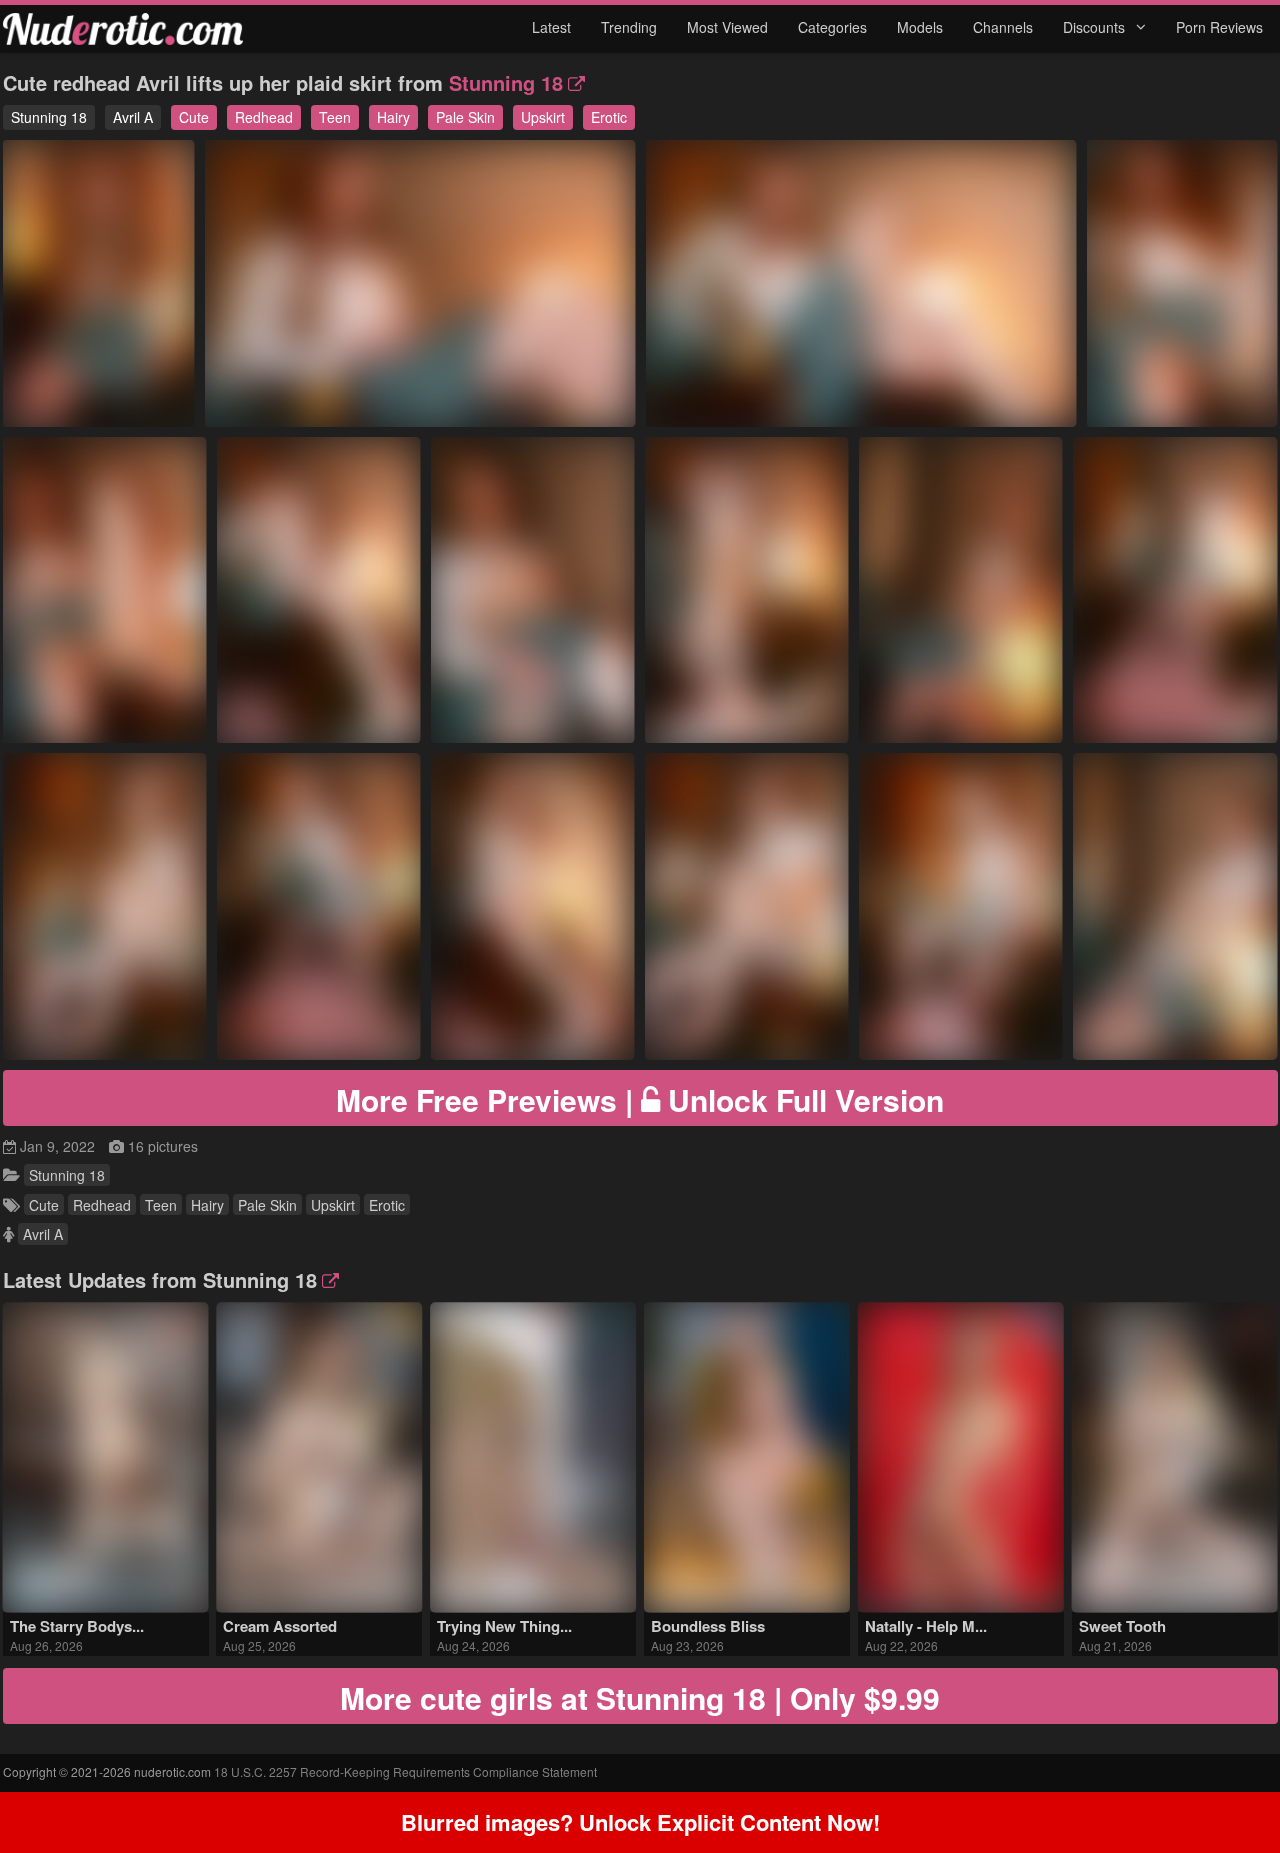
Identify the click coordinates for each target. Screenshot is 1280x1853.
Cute (194, 117)
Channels (1003, 27)
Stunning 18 (506, 82)
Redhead (264, 117)
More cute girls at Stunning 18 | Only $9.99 (640, 1697)
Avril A (133, 117)
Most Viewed (727, 27)
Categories (832, 27)
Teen (335, 117)
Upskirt (543, 117)
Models (920, 27)
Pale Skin (465, 117)
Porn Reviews (1219, 27)
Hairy (393, 117)
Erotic (609, 117)
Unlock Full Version (640, 1099)
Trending (629, 27)
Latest (551, 27)
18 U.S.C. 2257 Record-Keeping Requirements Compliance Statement (405, 1771)
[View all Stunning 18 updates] (328, 1279)
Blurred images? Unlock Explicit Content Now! (640, 1822)
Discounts (1096, 27)
